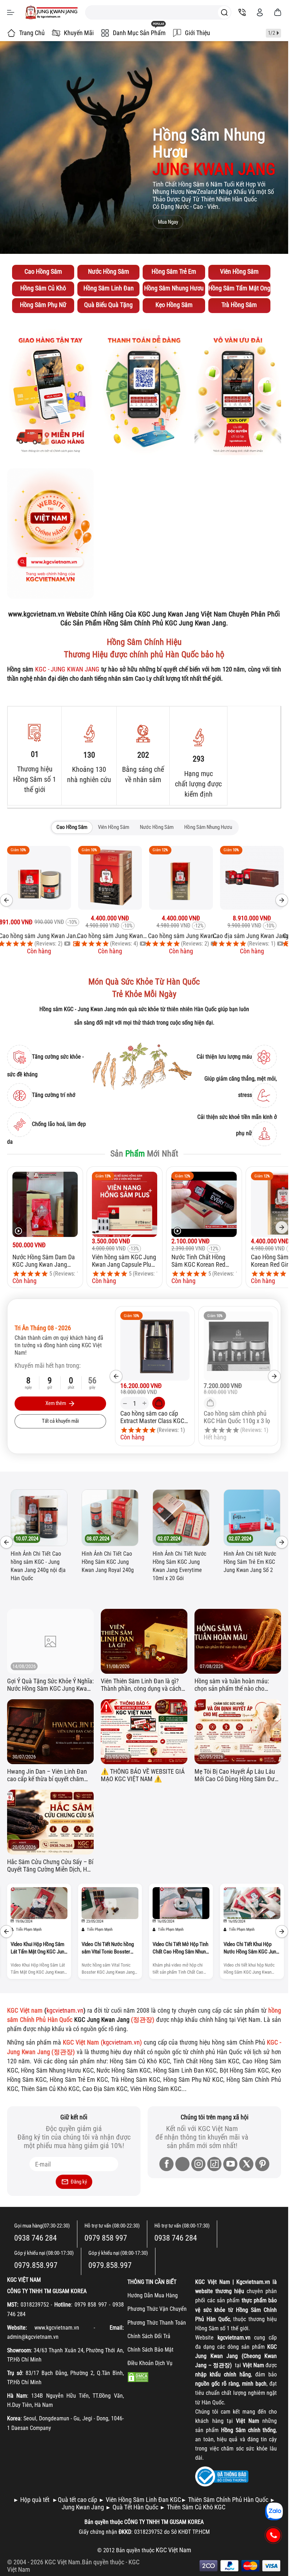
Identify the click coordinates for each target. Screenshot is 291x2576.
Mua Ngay (168, 222)
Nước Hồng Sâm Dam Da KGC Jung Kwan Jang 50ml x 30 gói (44, 1261)
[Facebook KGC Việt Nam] (166, 2164)
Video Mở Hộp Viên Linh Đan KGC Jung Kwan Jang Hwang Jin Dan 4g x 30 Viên (181, 1948)
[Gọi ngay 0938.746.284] (273, 2535)
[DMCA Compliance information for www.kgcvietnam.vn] (138, 2377)
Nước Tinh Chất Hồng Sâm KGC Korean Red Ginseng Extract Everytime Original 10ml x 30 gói (204, 1261)
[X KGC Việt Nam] (246, 2164)
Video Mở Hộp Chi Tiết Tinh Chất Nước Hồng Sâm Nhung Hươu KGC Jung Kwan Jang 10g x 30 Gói (251, 1948)
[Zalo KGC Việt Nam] (182, 2164)
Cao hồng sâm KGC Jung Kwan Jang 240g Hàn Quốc (252, 936)
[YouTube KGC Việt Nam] (230, 2164)
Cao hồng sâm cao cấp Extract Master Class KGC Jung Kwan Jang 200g (152, 1417)
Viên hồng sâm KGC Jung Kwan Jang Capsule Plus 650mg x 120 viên (124, 1261)
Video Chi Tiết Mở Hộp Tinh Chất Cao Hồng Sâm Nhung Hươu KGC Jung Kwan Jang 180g (39, 1948)
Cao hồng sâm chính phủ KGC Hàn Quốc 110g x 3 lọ (237, 1417)
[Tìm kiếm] (224, 12)
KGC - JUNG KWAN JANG (67, 669)
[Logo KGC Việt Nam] (51, 12)
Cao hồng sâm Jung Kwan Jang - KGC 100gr (181, 936)
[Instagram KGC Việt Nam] (198, 2164)
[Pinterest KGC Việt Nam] (262, 2164)
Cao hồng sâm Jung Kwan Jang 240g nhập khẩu (39, 936)
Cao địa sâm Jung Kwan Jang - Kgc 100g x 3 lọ (110, 936)
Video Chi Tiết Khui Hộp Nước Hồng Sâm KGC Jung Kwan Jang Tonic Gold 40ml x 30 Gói (110, 1948)
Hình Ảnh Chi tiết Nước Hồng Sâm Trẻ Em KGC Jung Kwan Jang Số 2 (122, 1562)
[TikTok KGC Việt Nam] (214, 2164)
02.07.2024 (41, 1539)
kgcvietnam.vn (65, 2010)
